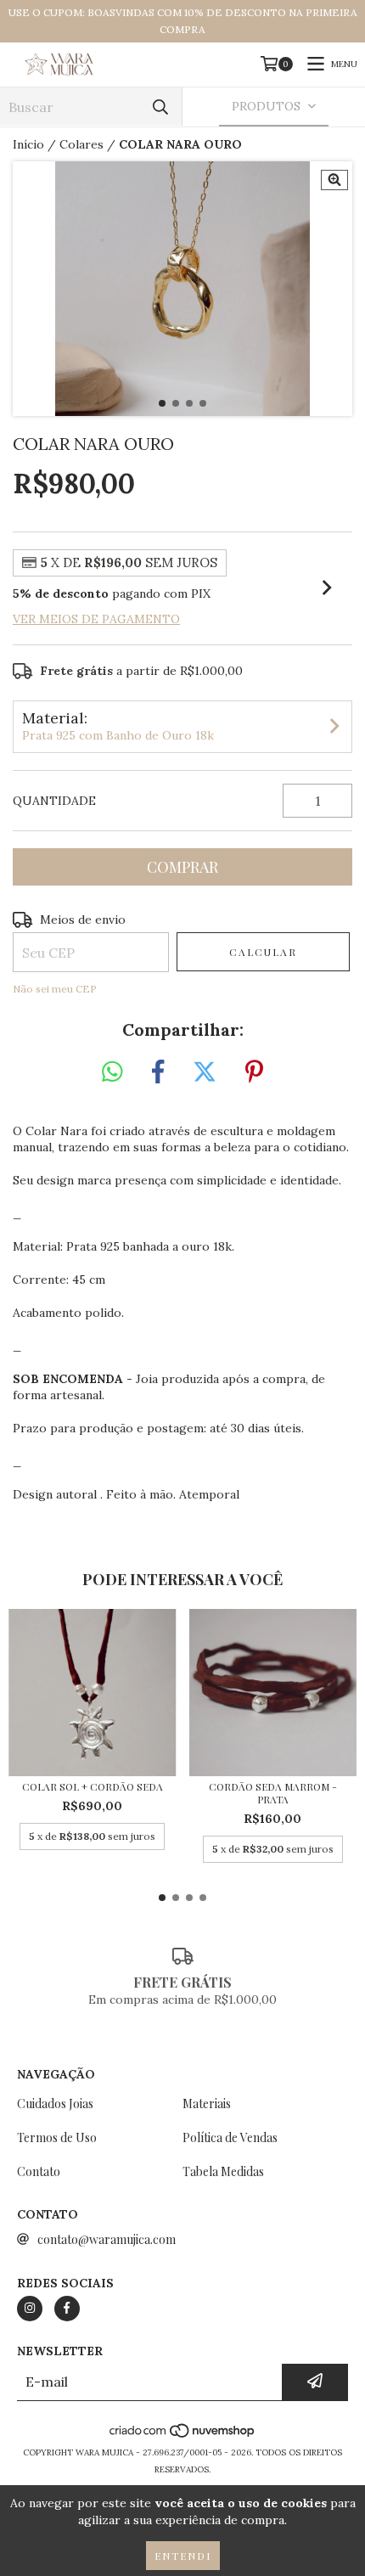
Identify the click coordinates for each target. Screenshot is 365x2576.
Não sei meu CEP (55, 989)
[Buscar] (160, 107)
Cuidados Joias (55, 2104)
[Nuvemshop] (183, 2435)
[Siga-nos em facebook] (67, 2309)
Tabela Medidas (223, 2171)
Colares (81, 144)
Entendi (183, 2556)
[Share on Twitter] (205, 1072)
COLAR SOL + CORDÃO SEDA (93, 1787)
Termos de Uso (57, 2137)
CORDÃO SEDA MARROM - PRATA (273, 1793)
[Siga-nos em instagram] (30, 2309)
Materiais (207, 2104)
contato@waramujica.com (107, 2239)
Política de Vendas (230, 2137)
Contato (39, 2171)
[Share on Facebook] (158, 1072)
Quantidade (54, 801)
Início (28, 144)
